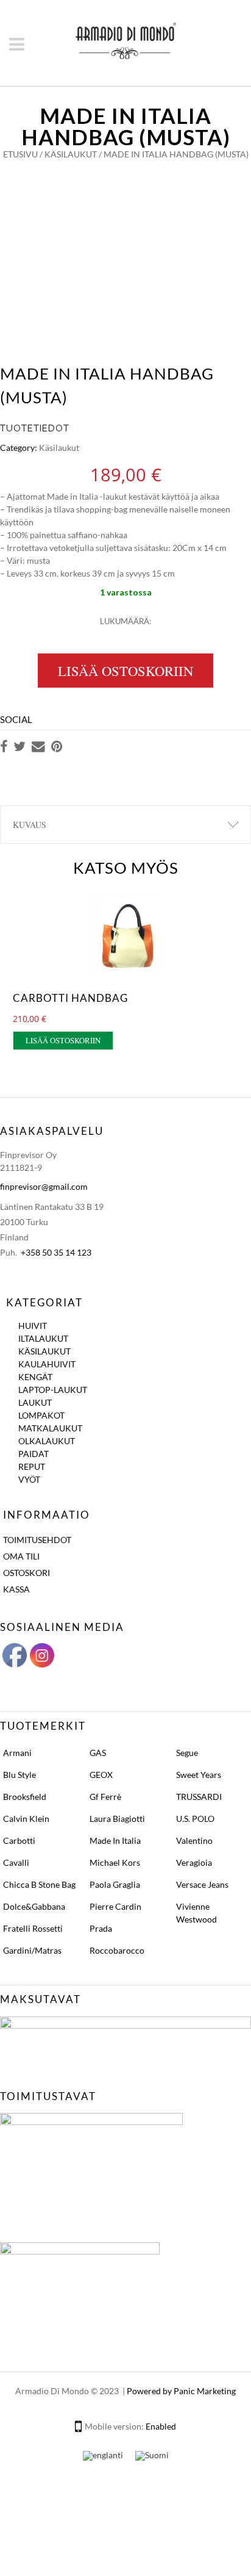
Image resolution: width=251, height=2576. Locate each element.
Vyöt (29, 1479)
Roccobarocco (117, 1950)
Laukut (35, 1402)
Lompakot (41, 1415)
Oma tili (21, 1556)
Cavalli (16, 1862)
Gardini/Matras (32, 1950)
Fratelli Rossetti (33, 1928)
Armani (17, 1753)
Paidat (34, 1454)
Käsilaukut (71, 154)
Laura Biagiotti (117, 1819)
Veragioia (194, 1862)
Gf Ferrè (105, 1797)
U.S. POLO (195, 1819)
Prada (101, 1928)
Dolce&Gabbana (34, 1906)
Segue (187, 1753)
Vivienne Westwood (196, 1913)
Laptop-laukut (53, 1390)
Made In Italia (115, 1840)
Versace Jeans (202, 1884)
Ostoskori (27, 1573)
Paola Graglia (115, 1884)
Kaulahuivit (47, 1364)
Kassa (16, 1589)
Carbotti (19, 1840)
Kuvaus (30, 825)
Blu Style (19, 1775)
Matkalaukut (50, 1428)
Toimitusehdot (37, 1540)
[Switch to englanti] (103, 2455)
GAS (98, 1753)
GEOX (101, 1775)
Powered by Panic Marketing (181, 2391)
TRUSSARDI (199, 1797)
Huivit (33, 1326)
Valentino (194, 1840)
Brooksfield (25, 1797)
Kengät (35, 1377)
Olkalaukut (47, 1441)
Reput (32, 1466)
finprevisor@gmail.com (44, 1186)
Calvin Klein (26, 1819)
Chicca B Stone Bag (39, 1884)
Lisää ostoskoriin (125, 671)
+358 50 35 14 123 (56, 1252)
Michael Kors (115, 1862)
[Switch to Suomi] (152, 2455)
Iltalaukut (43, 1338)
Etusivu (20, 154)
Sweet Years (199, 1775)
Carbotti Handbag (70, 998)
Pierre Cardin (115, 1906)
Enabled (161, 2426)
